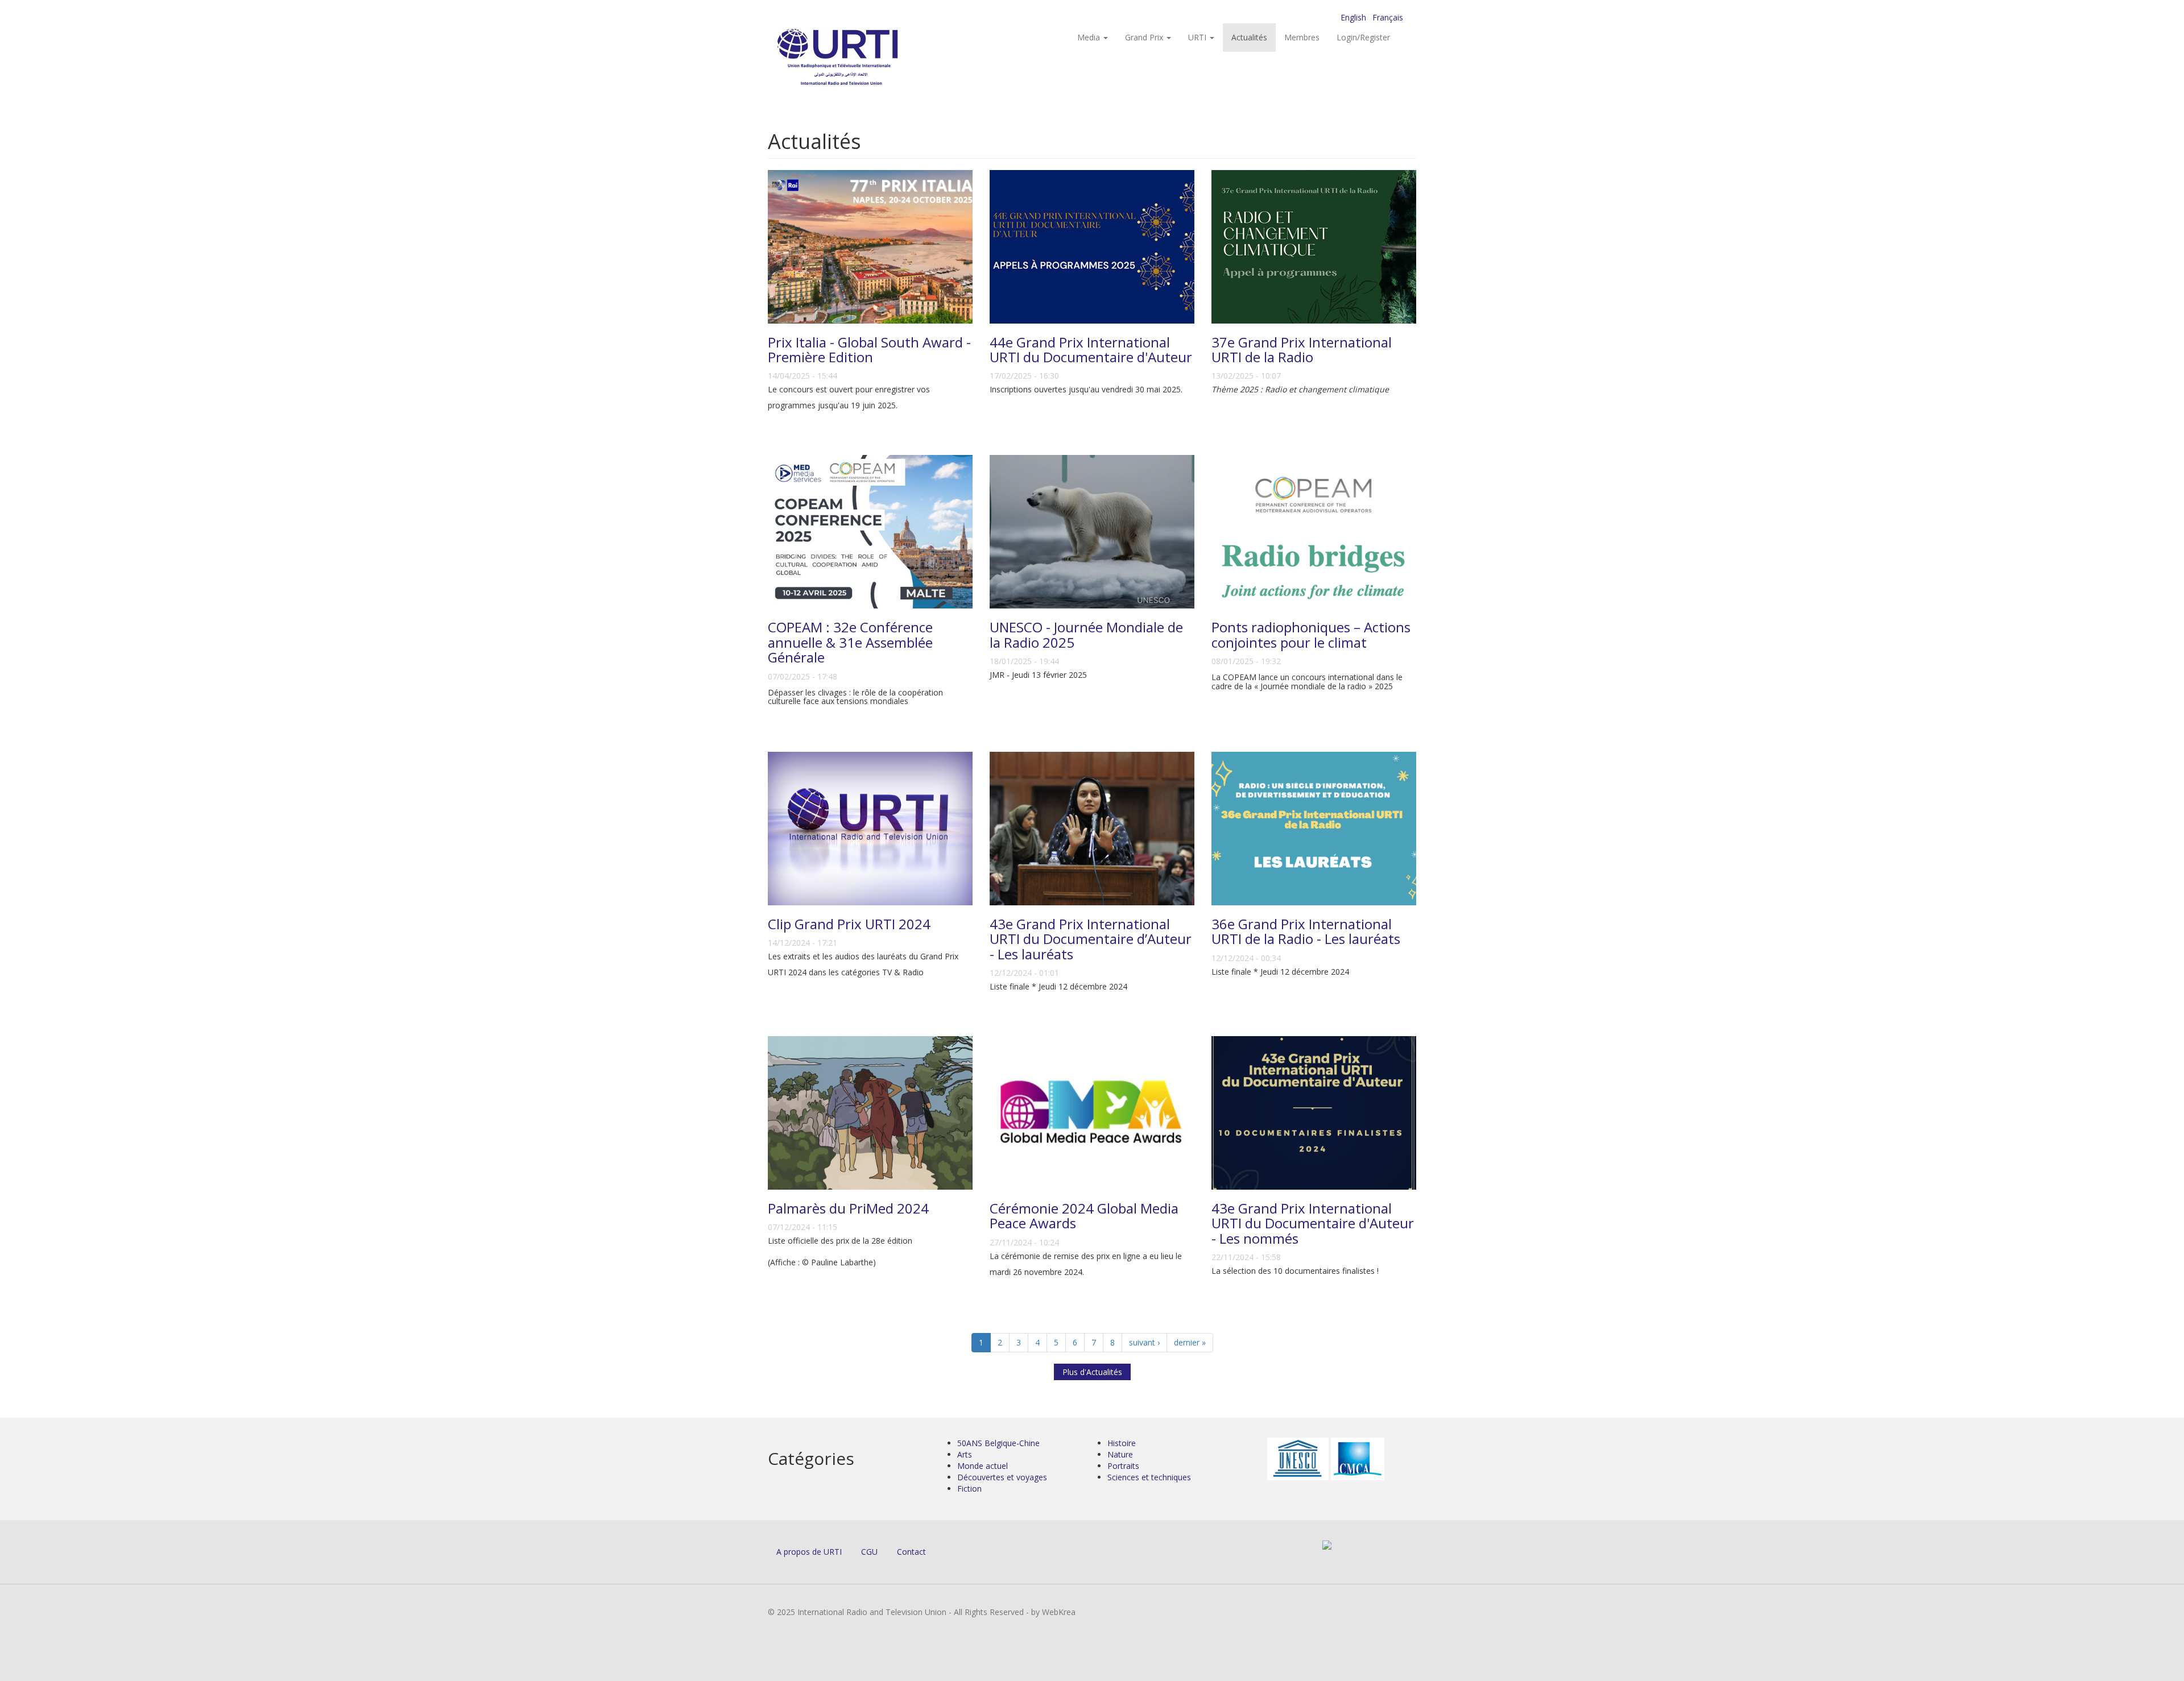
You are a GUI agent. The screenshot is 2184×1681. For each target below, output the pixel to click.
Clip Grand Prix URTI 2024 (849, 924)
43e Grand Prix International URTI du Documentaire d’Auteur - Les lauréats (1091, 939)
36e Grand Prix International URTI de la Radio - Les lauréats (1306, 931)
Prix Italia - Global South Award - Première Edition (869, 349)
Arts (965, 1454)
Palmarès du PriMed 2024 (848, 1208)
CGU (869, 1552)
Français (1388, 17)
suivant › (1144, 1342)
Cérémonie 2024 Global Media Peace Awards (1084, 1216)
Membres (1302, 37)
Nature (1120, 1454)
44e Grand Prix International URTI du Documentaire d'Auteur (1091, 349)
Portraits (1123, 1466)
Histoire (1122, 1443)
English (1353, 17)
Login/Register (1363, 37)
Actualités (1249, 37)
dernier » (1190, 1342)
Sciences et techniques (1149, 1477)
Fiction (969, 1489)
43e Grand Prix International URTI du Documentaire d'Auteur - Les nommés (1313, 1223)
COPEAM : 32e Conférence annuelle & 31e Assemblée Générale (850, 642)
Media (1090, 37)
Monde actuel (983, 1466)
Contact (911, 1552)
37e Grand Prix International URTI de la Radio (1302, 349)
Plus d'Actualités (1092, 1372)
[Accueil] (860, 57)
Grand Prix (1145, 37)
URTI (1198, 37)
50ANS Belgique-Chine (998, 1443)
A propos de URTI (809, 1552)
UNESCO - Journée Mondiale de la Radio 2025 (1086, 634)
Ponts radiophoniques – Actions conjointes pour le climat (1311, 634)
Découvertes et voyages (1002, 1477)
